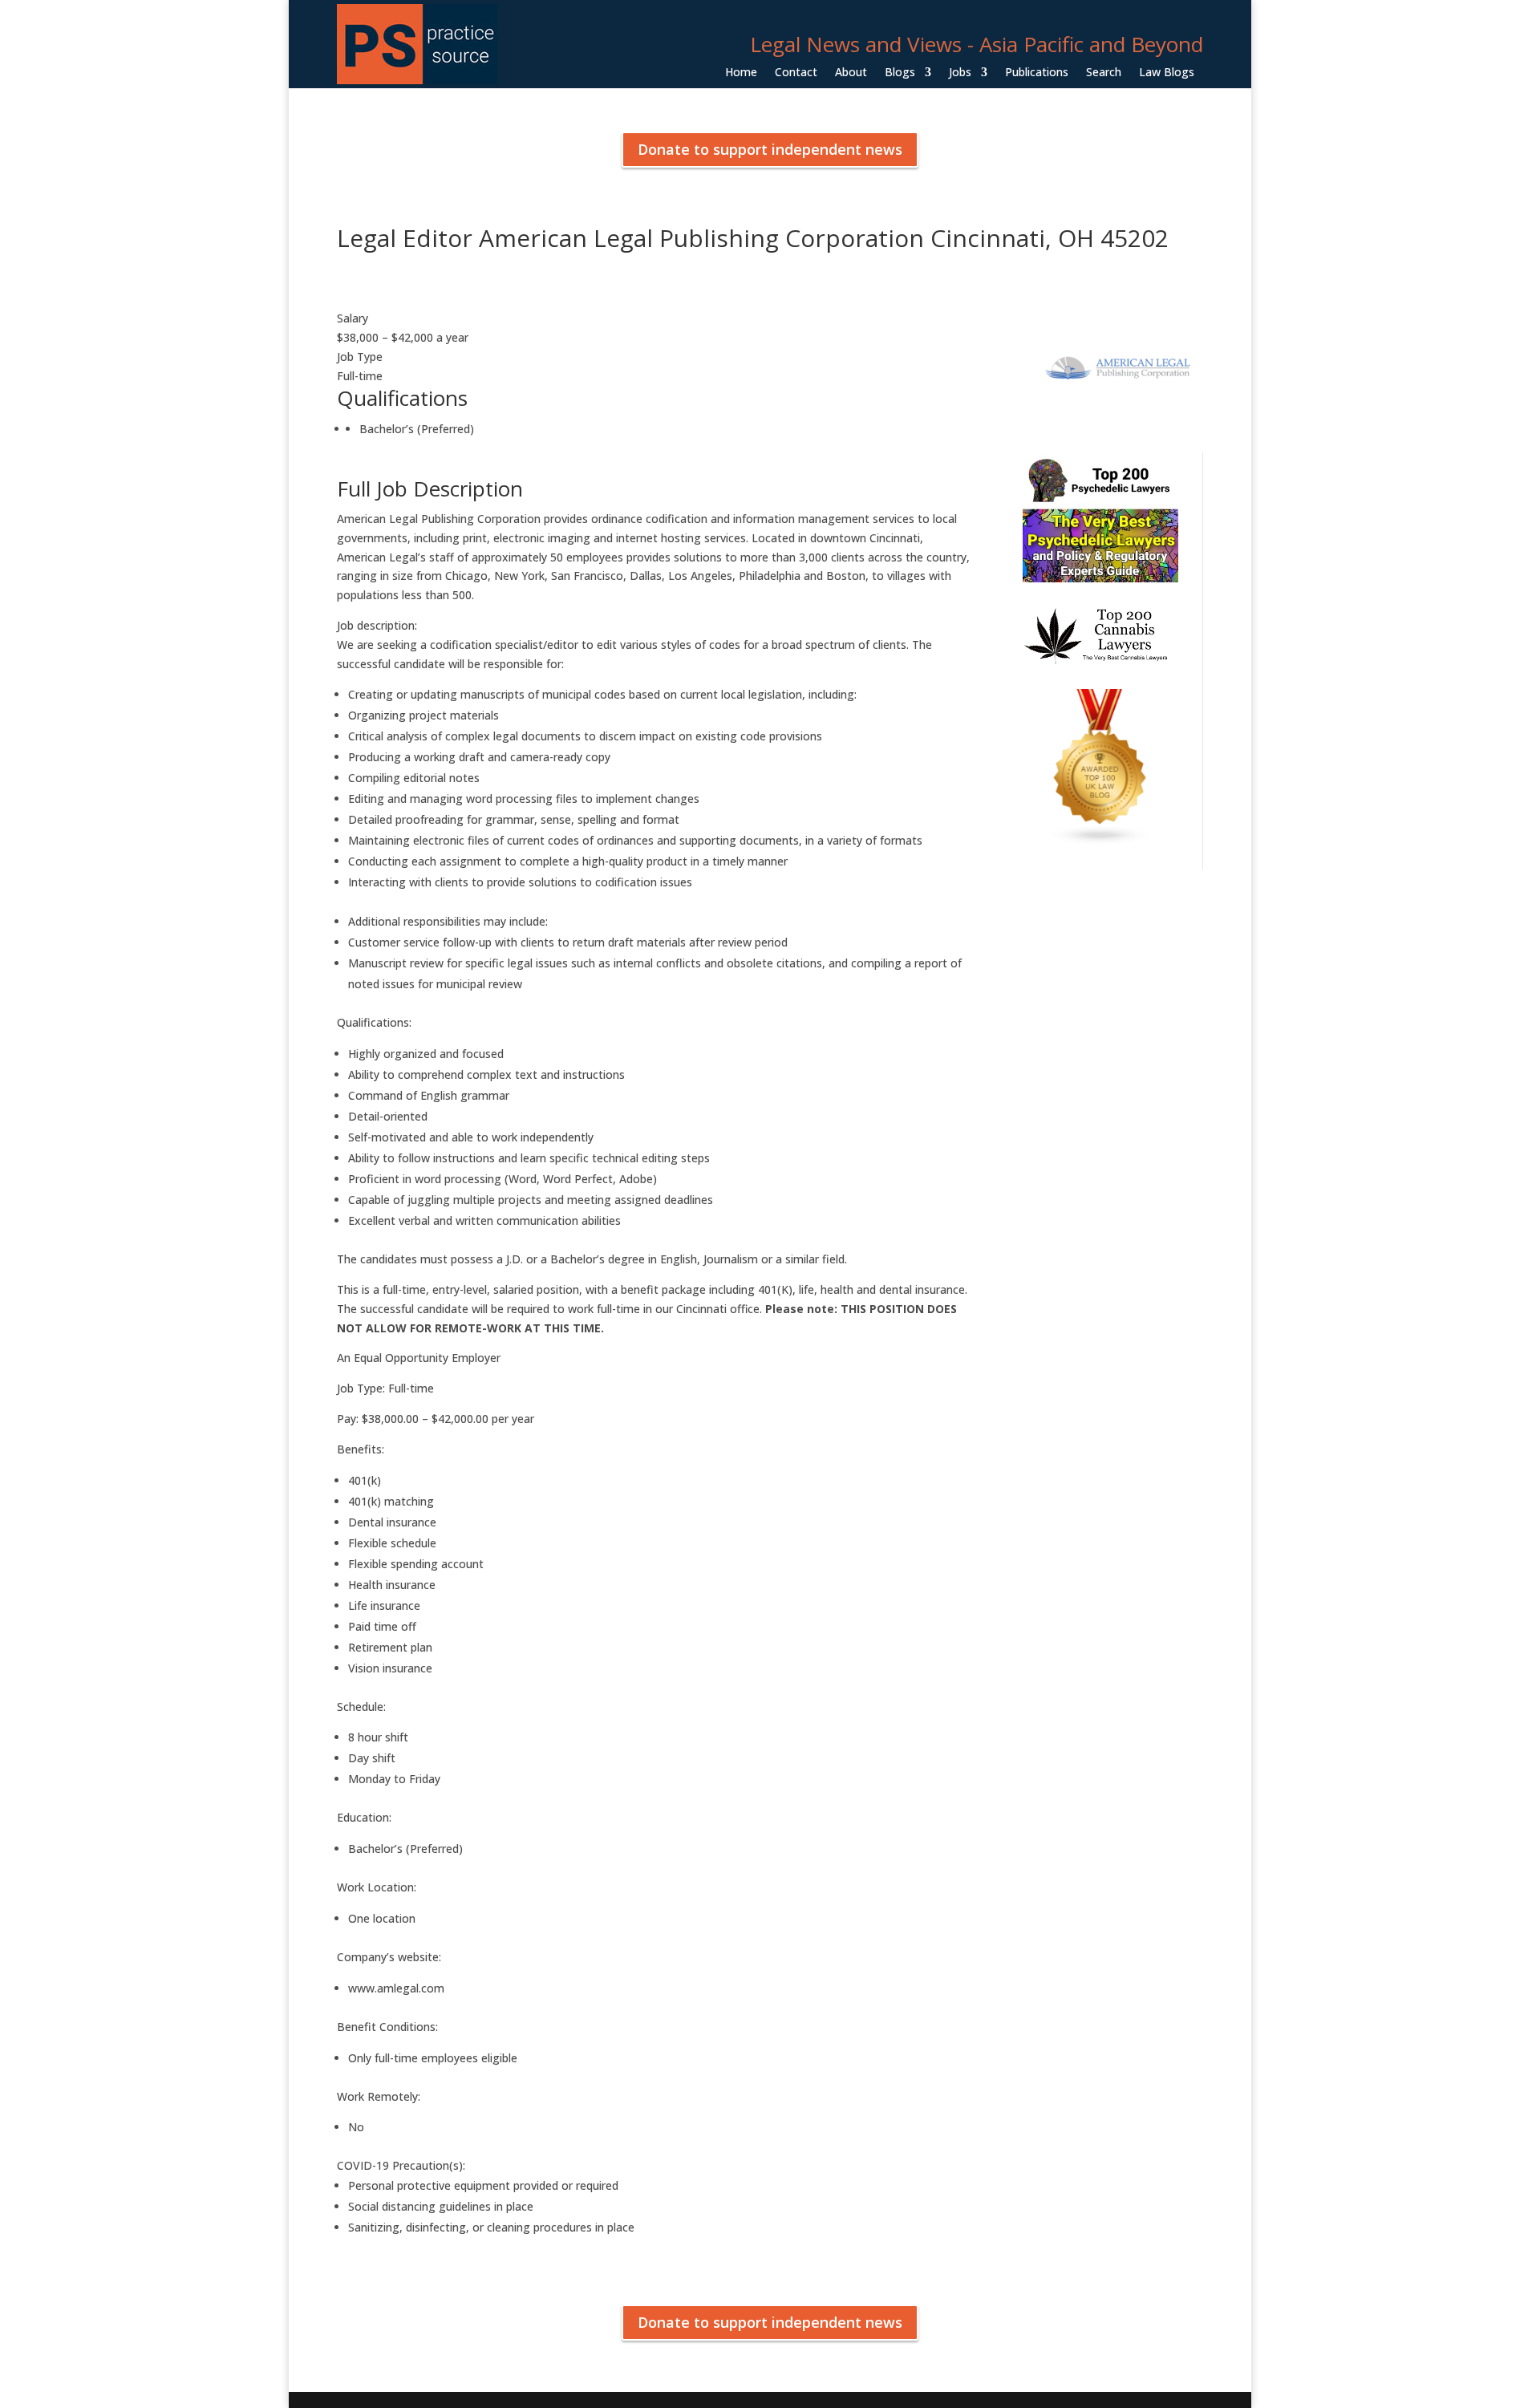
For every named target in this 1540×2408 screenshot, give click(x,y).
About (851, 73)
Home (741, 73)
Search (1104, 73)
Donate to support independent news (770, 149)
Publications (1037, 73)
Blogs (900, 73)
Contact (796, 73)
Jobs (960, 73)
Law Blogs (1167, 73)
